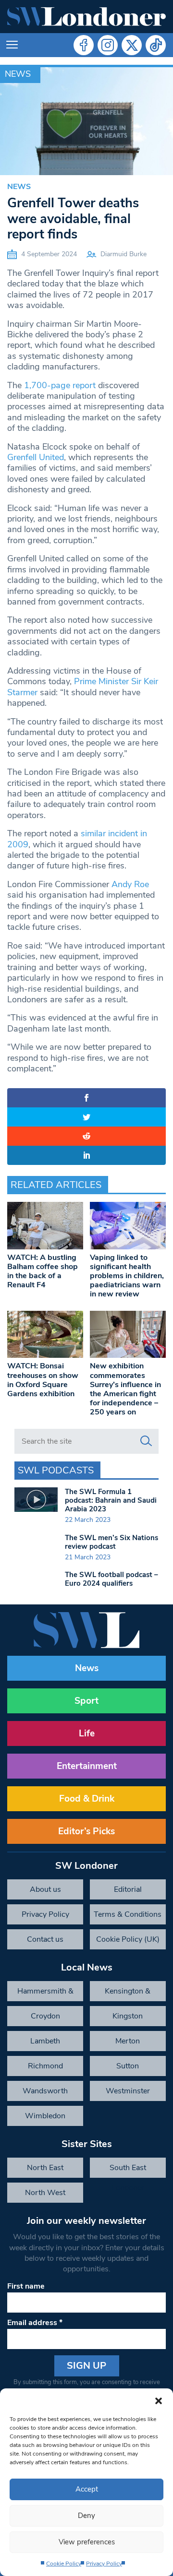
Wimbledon (45, 2116)
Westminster (128, 2091)
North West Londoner (45, 2195)
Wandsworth (45, 2091)
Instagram (108, 45)
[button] (159, 2400)
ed (59, 457)
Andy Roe (130, 884)
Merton (128, 2041)
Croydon (45, 2016)
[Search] (146, 1441)
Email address (35, 2323)
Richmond (45, 2066)
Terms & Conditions (128, 1914)
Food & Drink (87, 1799)
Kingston (128, 2016)
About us (45, 1889)
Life (87, 1733)
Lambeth (45, 2041)
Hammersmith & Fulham (45, 1994)
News (18, 74)
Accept (87, 2489)
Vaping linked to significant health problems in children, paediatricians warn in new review (127, 1276)
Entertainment (87, 1766)
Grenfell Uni (30, 457)
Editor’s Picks (86, 1831)
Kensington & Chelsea (128, 1994)
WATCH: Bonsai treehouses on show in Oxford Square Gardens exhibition (43, 1380)
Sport (86, 1701)
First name (26, 2286)
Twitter (132, 45)
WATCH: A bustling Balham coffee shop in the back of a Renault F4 (43, 1271)
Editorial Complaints (128, 1892)
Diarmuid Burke (124, 254)
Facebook (84, 45)
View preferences (87, 2542)
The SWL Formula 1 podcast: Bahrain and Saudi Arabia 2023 (111, 1500)
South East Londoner (128, 2170)
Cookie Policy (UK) (128, 1939)
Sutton (128, 2066)
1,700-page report (60, 385)
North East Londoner (45, 2170)
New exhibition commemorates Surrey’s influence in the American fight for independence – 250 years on (125, 1389)
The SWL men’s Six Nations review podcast (111, 1542)
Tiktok (156, 45)
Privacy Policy (104, 2564)
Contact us (45, 1939)
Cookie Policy (64, 2564)
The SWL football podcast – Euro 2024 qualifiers (111, 1579)
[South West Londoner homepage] (86, 17)
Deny (86, 2516)
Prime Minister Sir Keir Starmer (83, 687)
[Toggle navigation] (12, 45)
